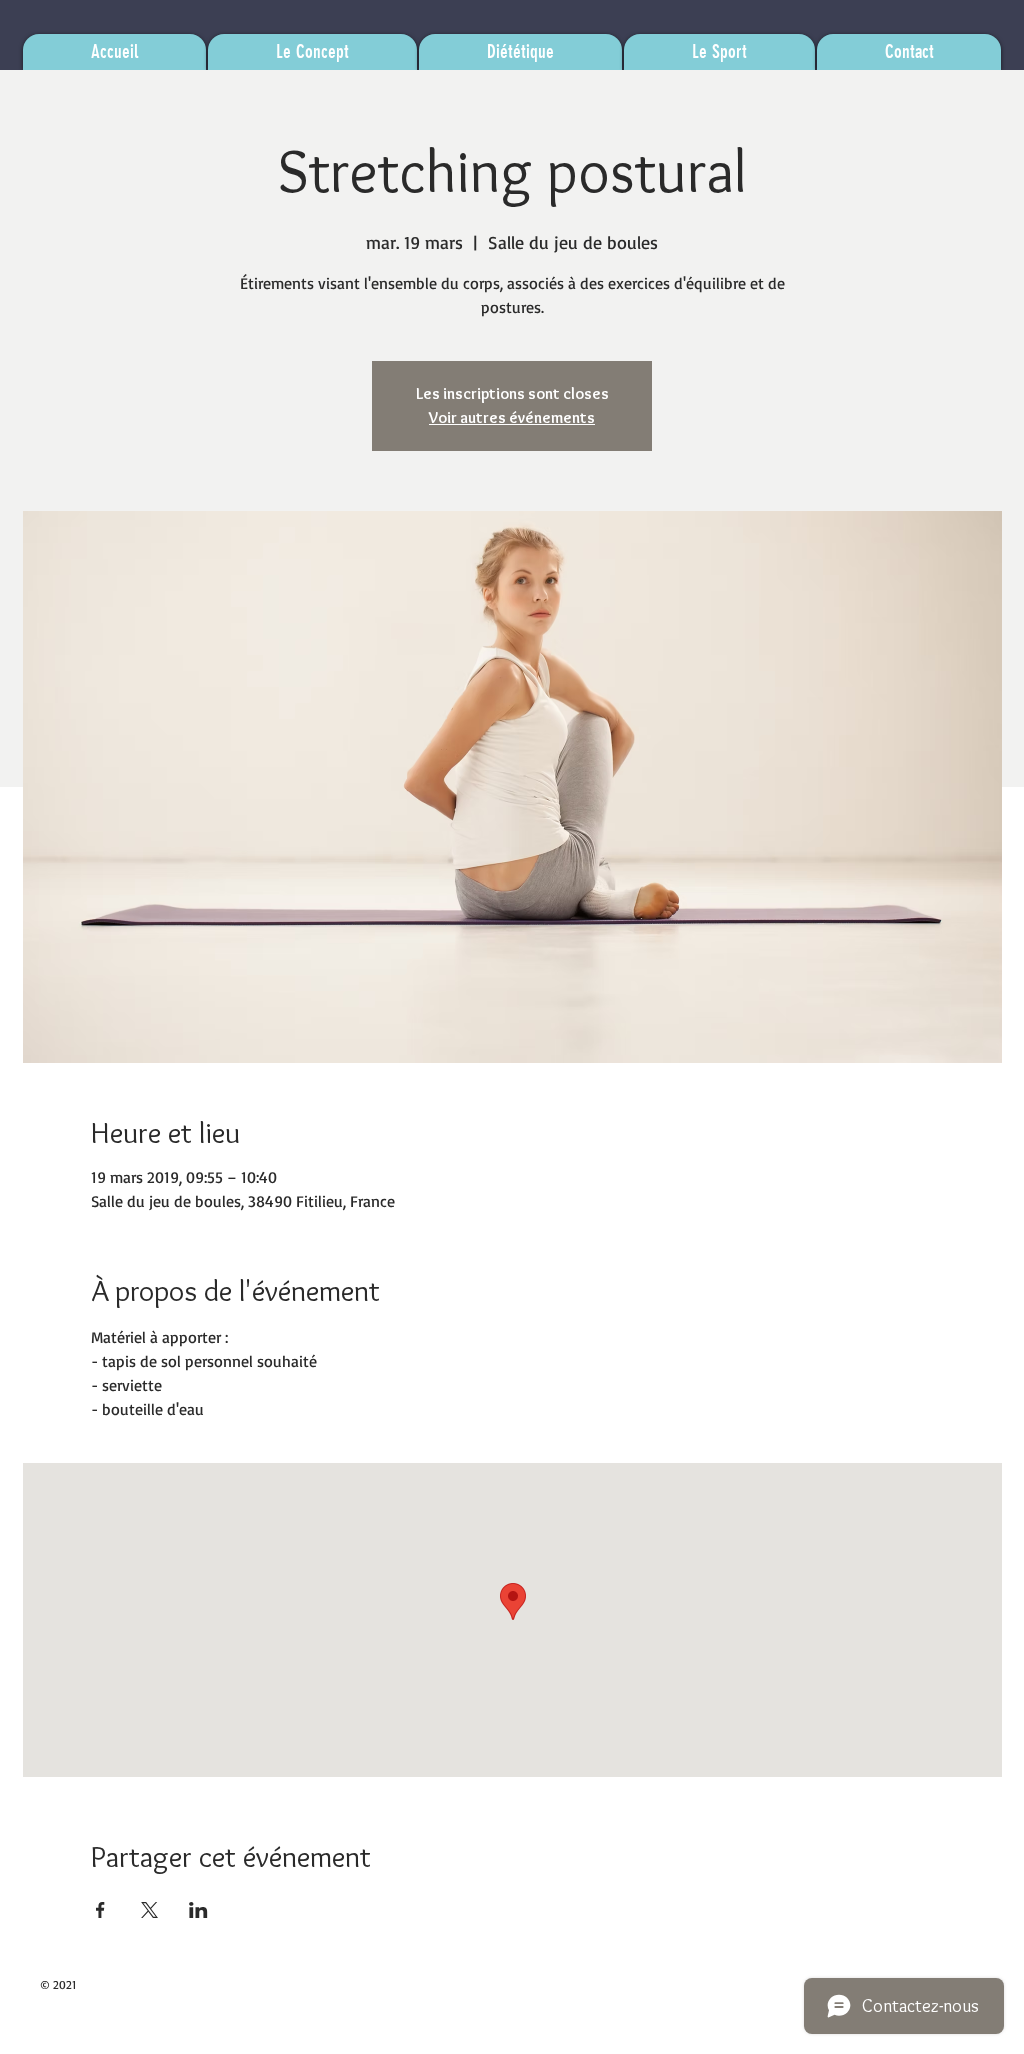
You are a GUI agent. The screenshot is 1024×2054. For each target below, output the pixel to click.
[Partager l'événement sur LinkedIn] (198, 1910)
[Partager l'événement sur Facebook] (100, 1910)
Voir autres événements (512, 417)
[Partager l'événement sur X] (149, 1910)
